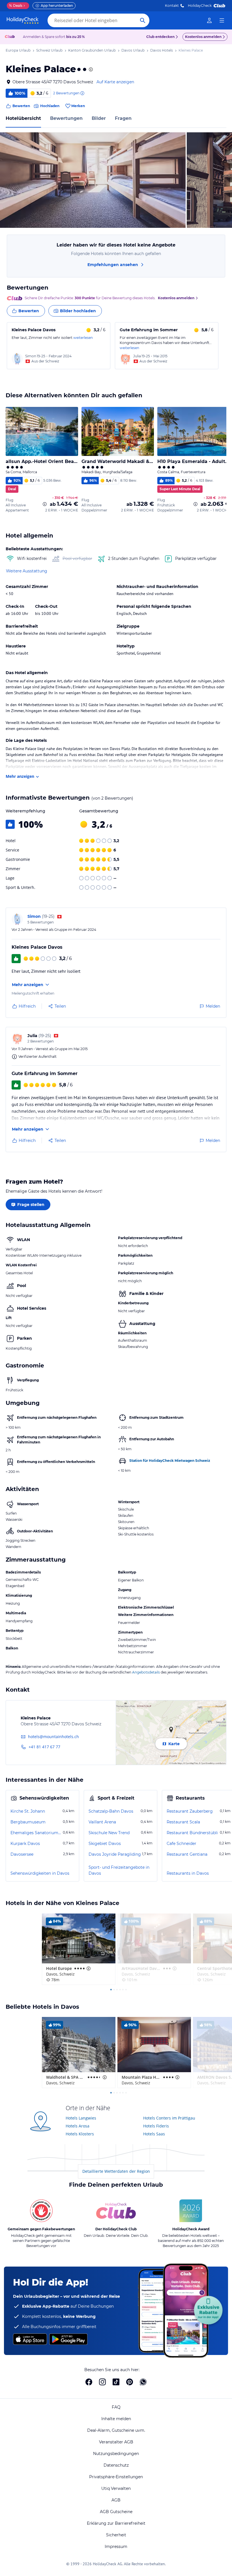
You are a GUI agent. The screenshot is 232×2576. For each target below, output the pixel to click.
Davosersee (22, 1854)
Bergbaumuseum (28, 1822)
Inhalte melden (116, 2419)
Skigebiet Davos (105, 1844)
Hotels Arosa (78, 2126)
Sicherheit (116, 2535)
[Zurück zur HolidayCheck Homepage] (23, 20)
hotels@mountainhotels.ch (53, 1737)
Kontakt (172, 6)
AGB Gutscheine (116, 2512)
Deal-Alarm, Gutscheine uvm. (116, 2430)
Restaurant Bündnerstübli (192, 1833)
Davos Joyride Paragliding (115, 1854)
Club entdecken (160, 37)
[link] (209, 20)
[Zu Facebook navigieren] (89, 2382)
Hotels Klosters (80, 2134)
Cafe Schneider (181, 1844)
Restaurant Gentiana (187, 1854)
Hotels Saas (154, 2134)
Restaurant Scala (183, 1822)
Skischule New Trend (109, 1833)
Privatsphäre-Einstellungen (116, 2477)
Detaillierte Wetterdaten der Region (116, 2171)
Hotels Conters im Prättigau (169, 2118)
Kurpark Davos (25, 1844)
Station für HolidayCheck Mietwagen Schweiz (170, 1461)
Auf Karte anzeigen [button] (115, 82)
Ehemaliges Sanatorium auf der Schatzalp (36, 1833)
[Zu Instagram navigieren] (102, 2382)
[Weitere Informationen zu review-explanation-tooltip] (82, 93)
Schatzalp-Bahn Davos (111, 1811)
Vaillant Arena (102, 1822)
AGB (116, 2500)
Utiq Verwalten (116, 2488)
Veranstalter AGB (116, 2442)
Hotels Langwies (81, 2118)
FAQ (116, 2407)
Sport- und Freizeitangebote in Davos (119, 1870)
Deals (16, 6)
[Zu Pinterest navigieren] (130, 2382)
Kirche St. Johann (28, 1811)
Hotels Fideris (156, 2126)
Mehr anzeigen (20, 776)
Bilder (99, 118)
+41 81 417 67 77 (44, 1747)
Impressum (116, 2547)
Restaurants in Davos (188, 1873)
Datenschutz (116, 2465)
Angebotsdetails (146, 1672)
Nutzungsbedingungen (116, 2454)
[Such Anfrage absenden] (143, 20)
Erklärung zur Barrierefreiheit (116, 2523)
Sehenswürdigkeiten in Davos (40, 1873)
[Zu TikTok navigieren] (116, 2382)
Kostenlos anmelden (203, 37)
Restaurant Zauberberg (190, 1811)
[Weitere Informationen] (45, 504)
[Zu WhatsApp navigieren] (143, 2382)
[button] (93, 180)
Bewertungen (66, 118)
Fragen (123, 118)
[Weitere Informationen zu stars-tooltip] (90, 69)
